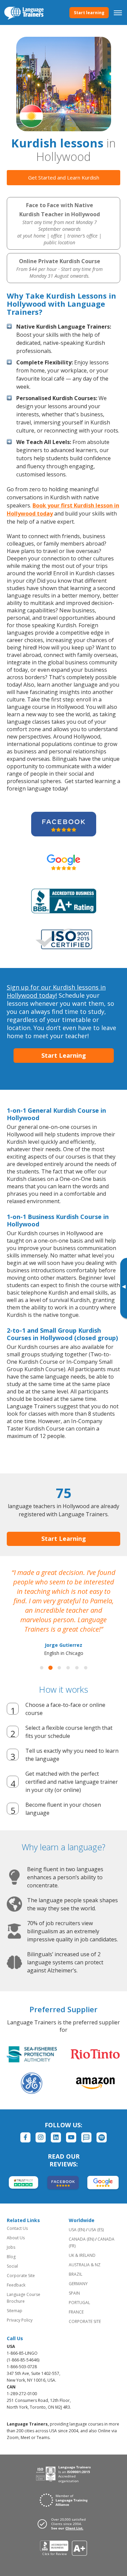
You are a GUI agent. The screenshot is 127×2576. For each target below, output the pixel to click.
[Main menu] (118, 12)
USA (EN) (77, 2230)
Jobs (11, 2247)
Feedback (16, 2285)
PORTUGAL (79, 2303)
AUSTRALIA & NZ (85, 2265)
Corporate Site (21, 2276)
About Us (16, 2238)
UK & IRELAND (82, 2255)
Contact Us (17, 2228)
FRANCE (76, 2312)
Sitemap (15, 2311)
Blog (11, 2257)
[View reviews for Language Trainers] (63, 2548)
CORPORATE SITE (85, 2321)
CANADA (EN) (81, 2239)
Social (12, 2266)
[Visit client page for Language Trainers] (64, 2524)
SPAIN (74, 2293)
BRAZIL (76, 2274)
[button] (42, 1668)
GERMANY (78, 2284)
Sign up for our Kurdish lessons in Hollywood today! (56, 991)
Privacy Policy (20, 2320)
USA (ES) (96, 2230)
